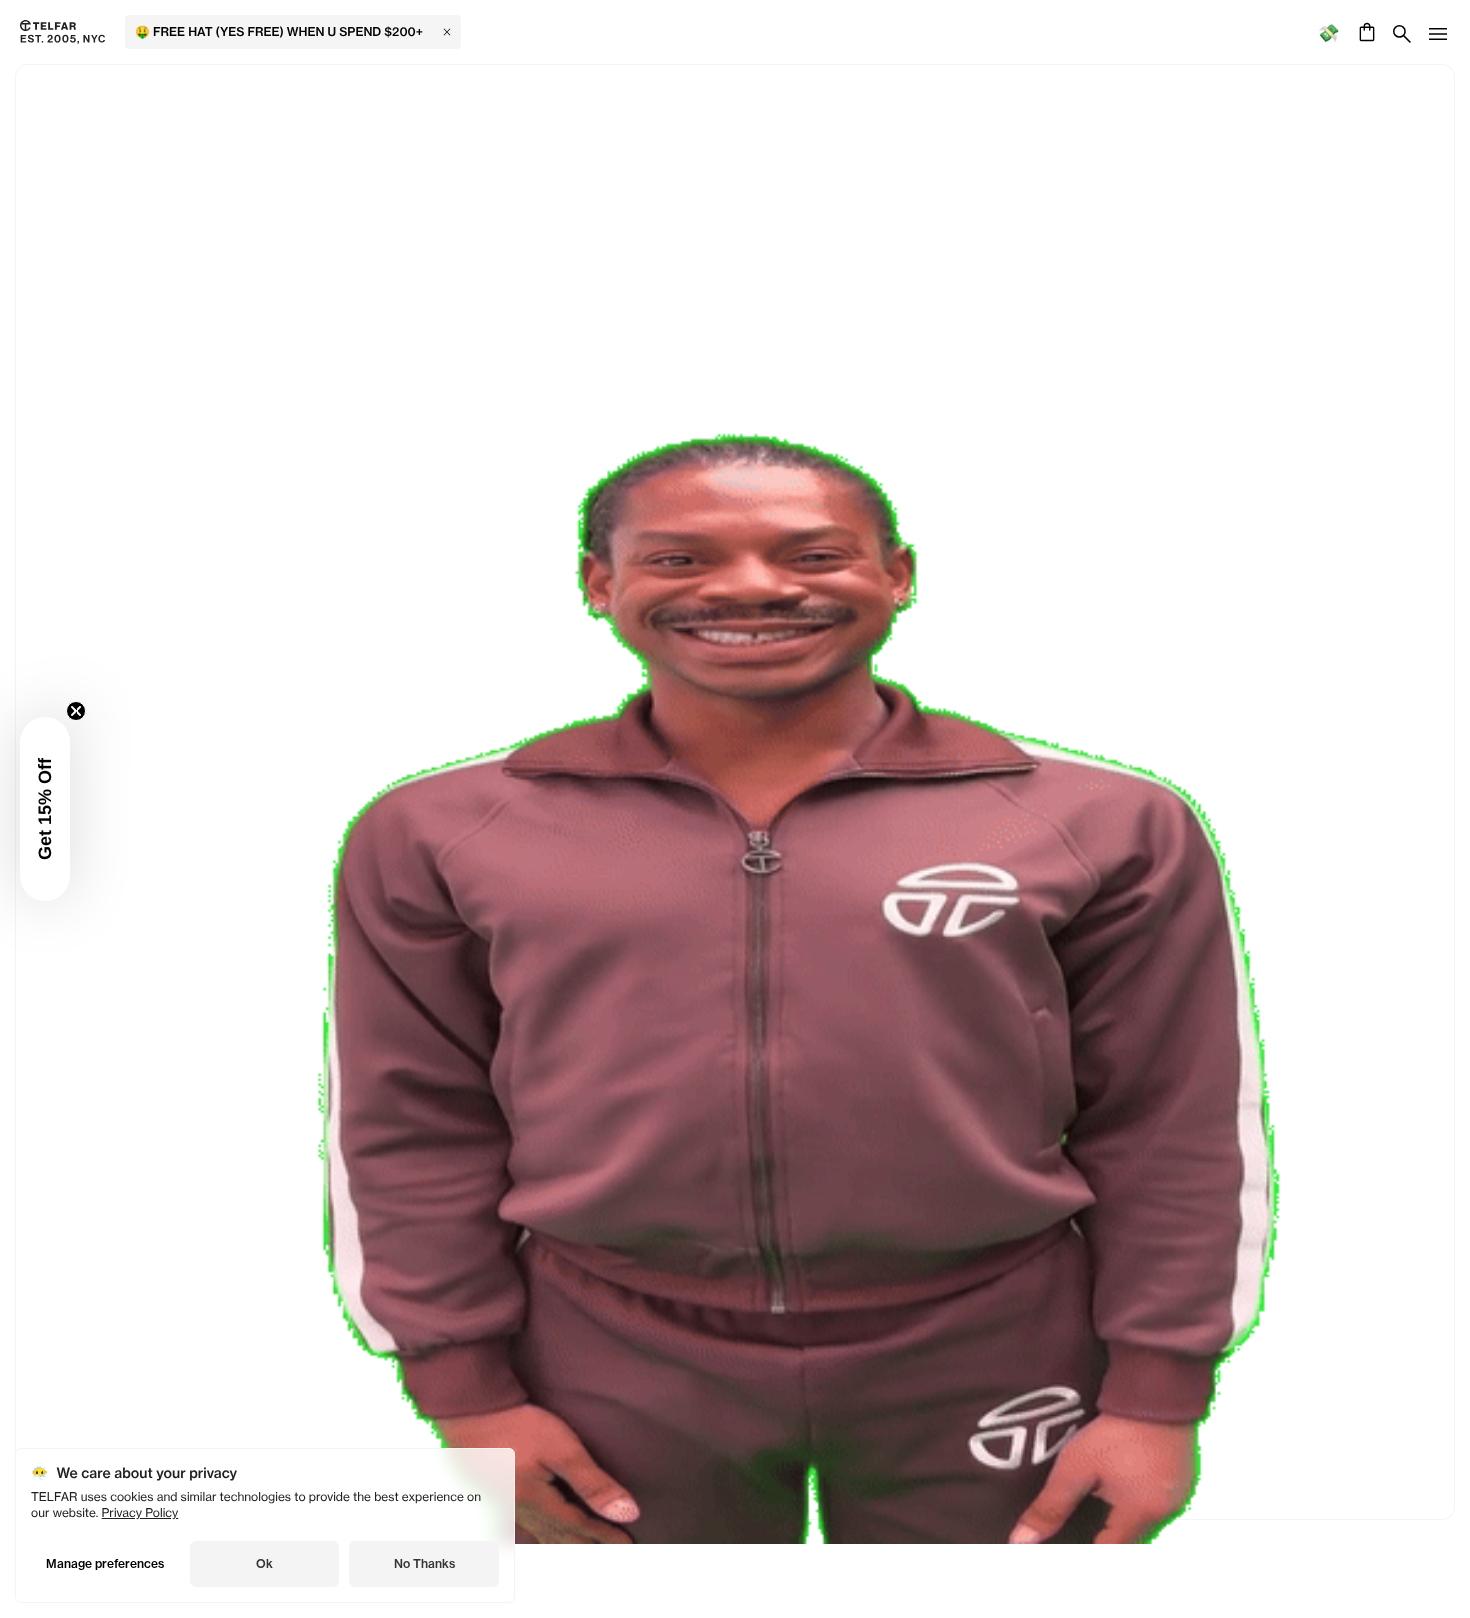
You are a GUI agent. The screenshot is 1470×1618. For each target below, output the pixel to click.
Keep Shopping (734, 812)
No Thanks (424, 1563)
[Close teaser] (76, 711)
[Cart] (1364, 32)
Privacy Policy (140, 1512)
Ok (264, 1563)
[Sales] (1328, 32)
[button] (45, 809)
